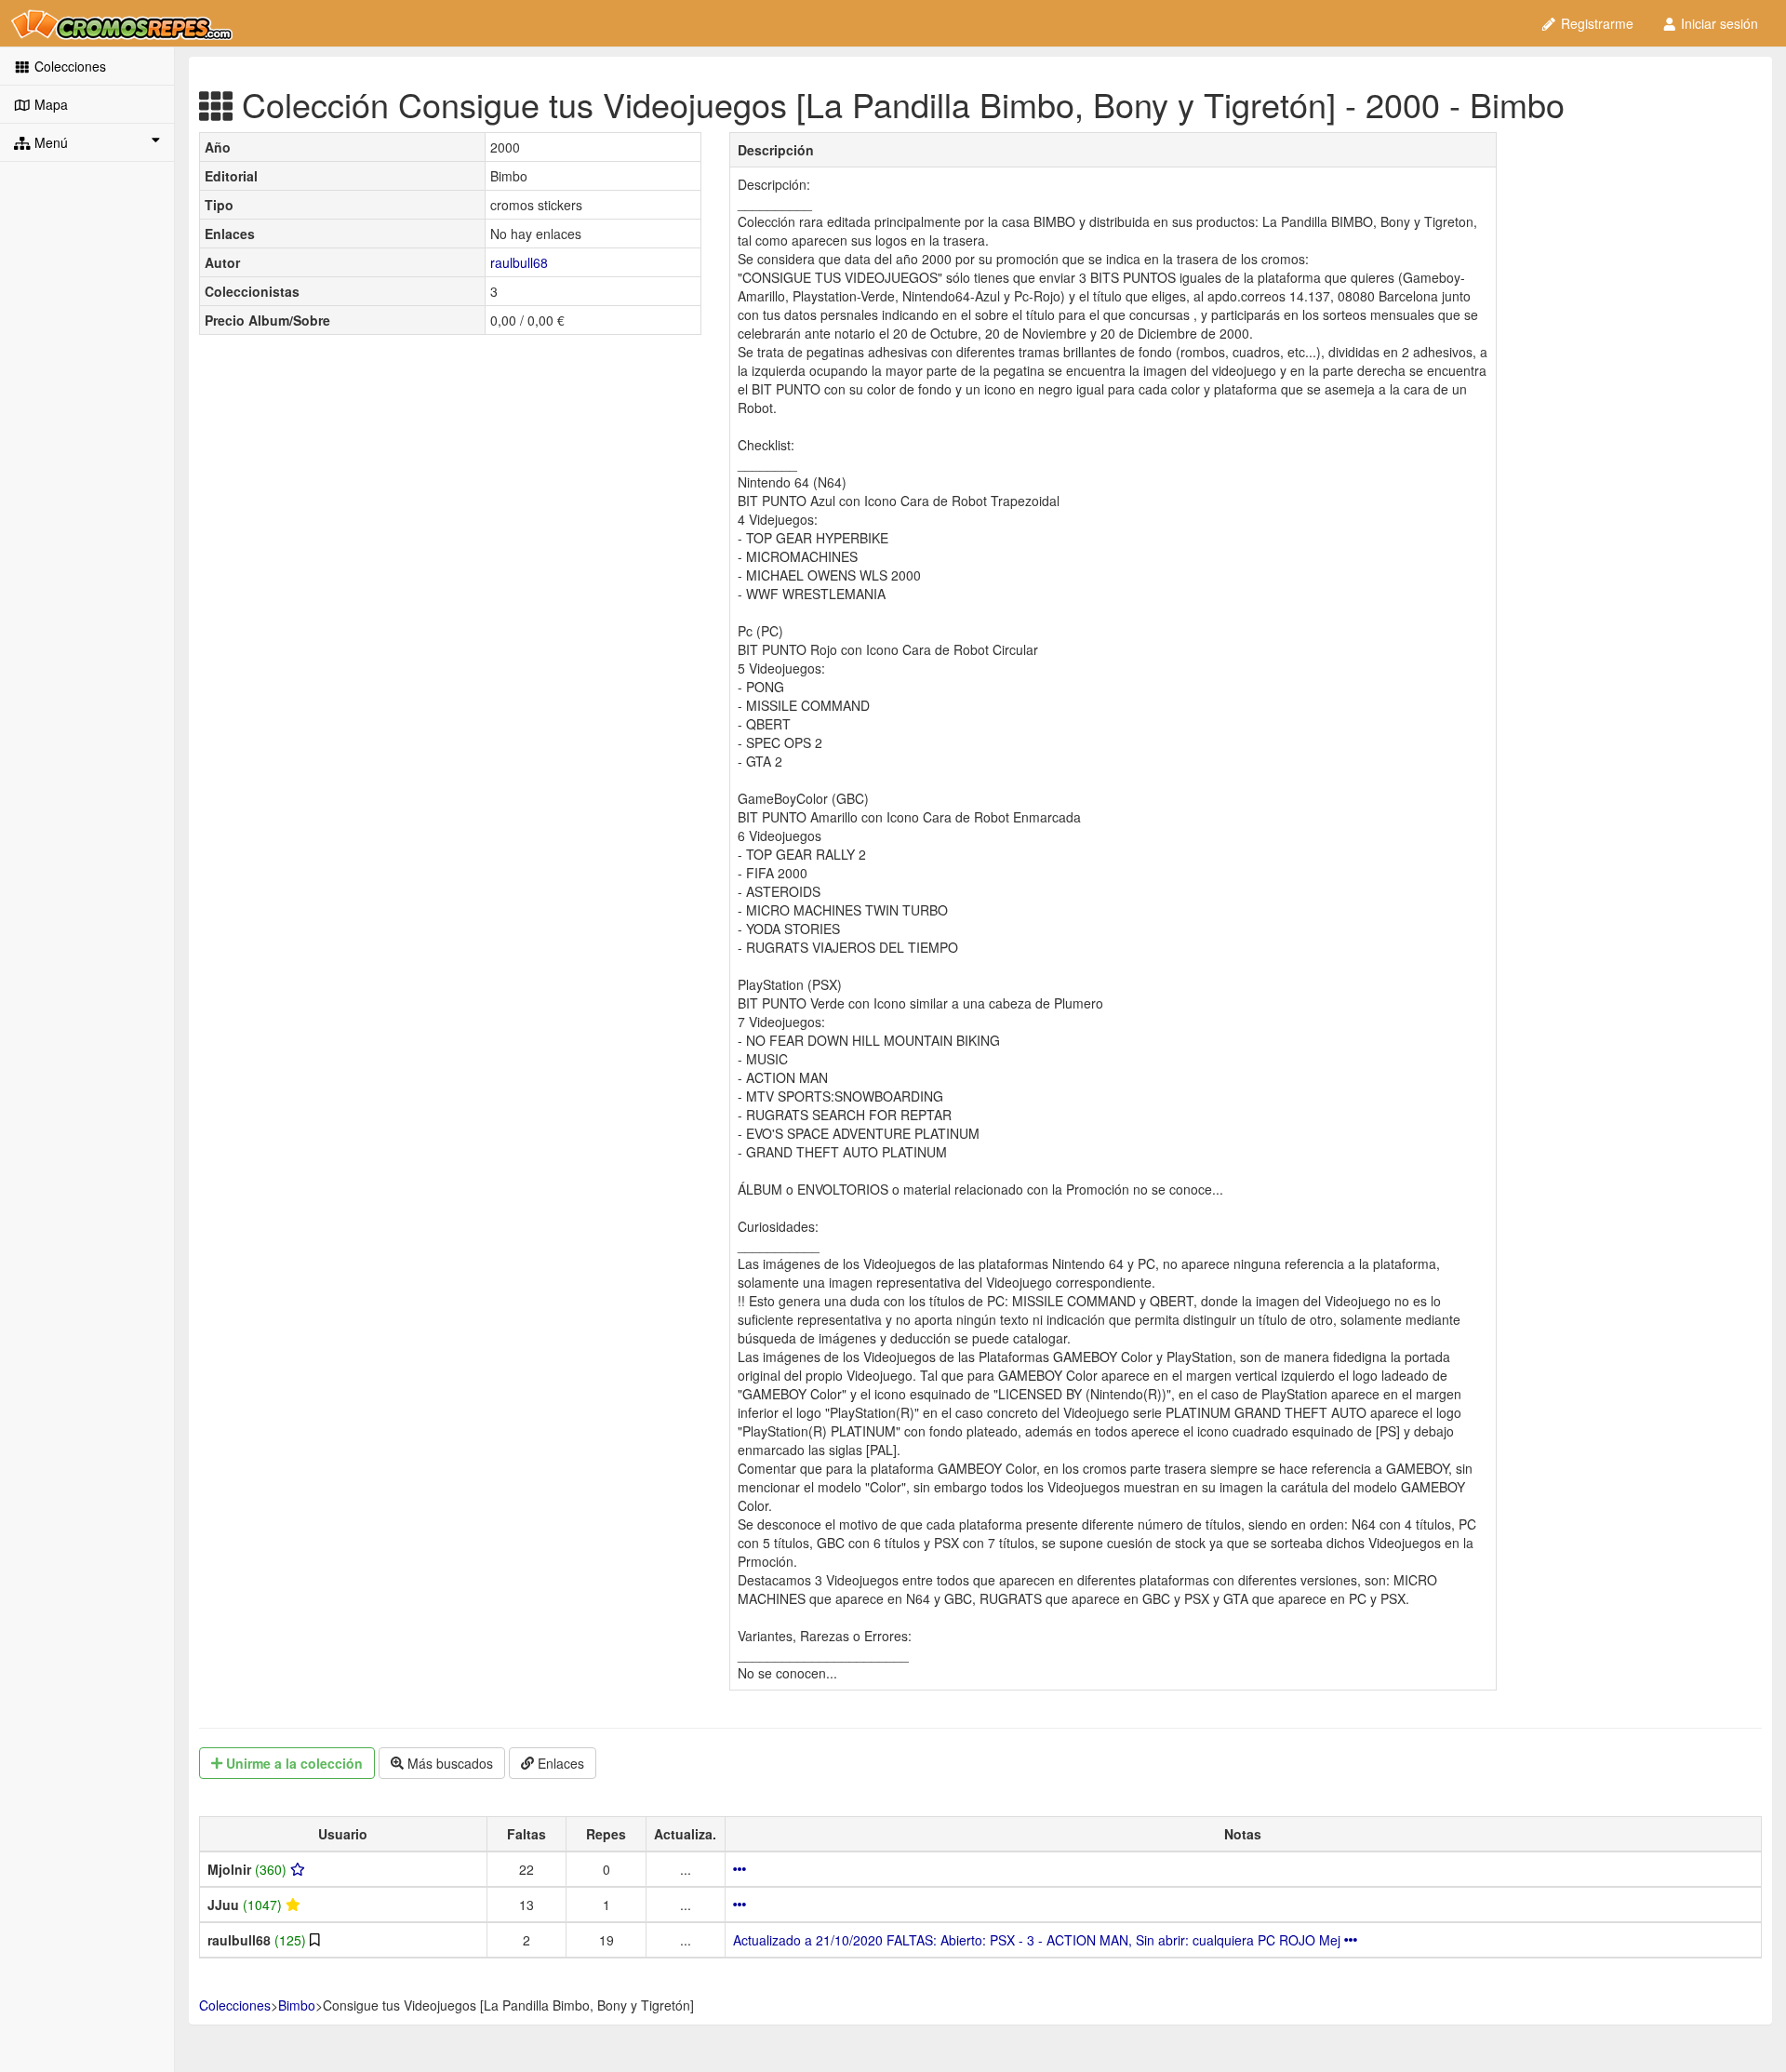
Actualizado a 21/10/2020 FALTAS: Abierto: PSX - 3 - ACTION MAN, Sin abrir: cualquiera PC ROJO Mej (1039, 1940)
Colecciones (68, 66)
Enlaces (559, 1763)
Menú (49, 142)
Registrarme (1595, 23)
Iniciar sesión (1718, 23)
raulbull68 (519, 262)
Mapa (49, 104)
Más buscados (448, 1763)
